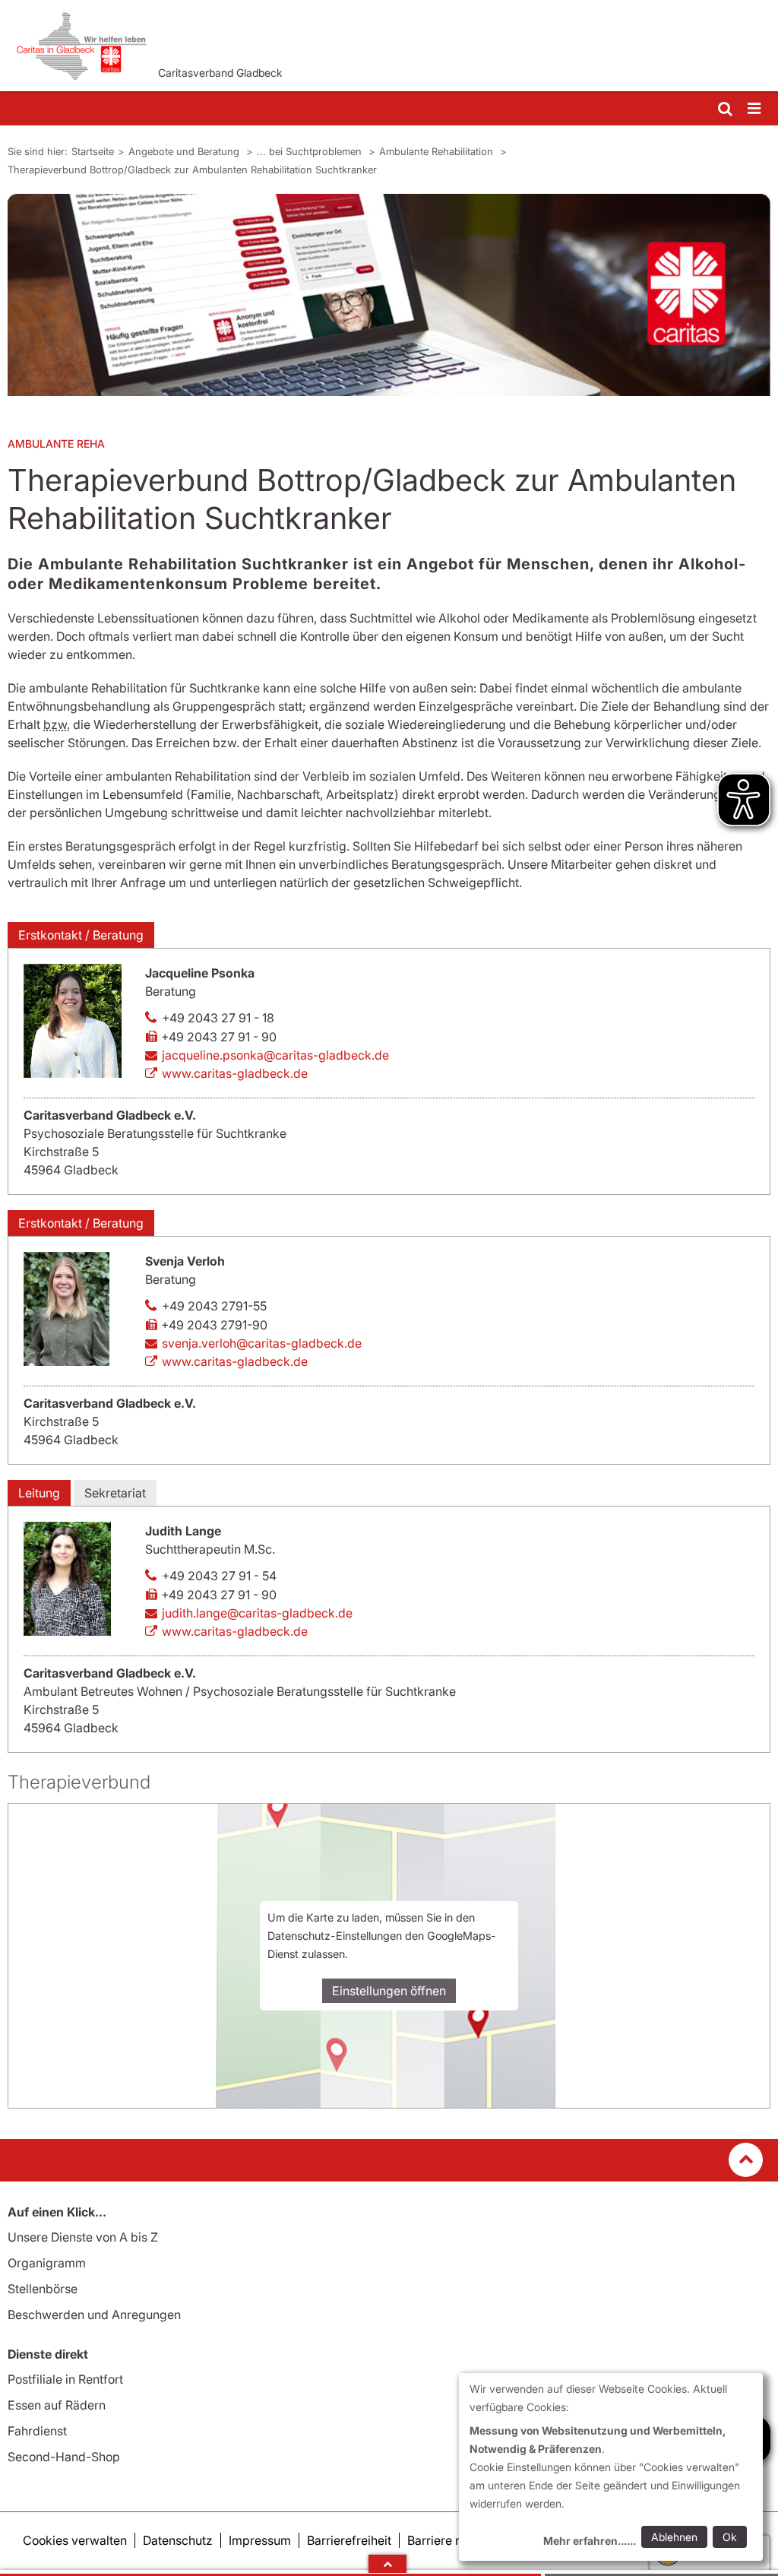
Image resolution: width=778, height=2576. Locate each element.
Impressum (260, 2540)
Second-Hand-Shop (64, 2457)
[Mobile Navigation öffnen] (755, 109)
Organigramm (47, 2263)
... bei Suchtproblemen (311, 151)
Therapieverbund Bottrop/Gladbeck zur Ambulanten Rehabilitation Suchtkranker (192, 170)
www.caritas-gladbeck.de (235, 1073)
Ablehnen (674, 2537)
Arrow (387, 2564)
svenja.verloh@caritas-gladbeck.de (262, 1343)
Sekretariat (115, 1493)
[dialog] (611, 2467)
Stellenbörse (43, 2289)
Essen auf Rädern (57, 2405)
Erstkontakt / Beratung (81, 935)
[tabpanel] (389, 295)
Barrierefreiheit (349, 2540)
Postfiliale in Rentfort (65, 2379)
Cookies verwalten (75, 2540)
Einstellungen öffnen (389, 1991)
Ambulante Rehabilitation (438, 151)
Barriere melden (452, 2540)
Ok (730, 2537)
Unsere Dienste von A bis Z (83, 2237)
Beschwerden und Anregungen (94, 2315)
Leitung (39, 1493)
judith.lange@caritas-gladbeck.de (257, 1613)
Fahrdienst (37, 2431)
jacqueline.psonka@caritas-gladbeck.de (275, 1055)
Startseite (93, 151)
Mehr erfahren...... (590, 2541)
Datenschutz (178, 2540)
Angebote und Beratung (185, 151)
